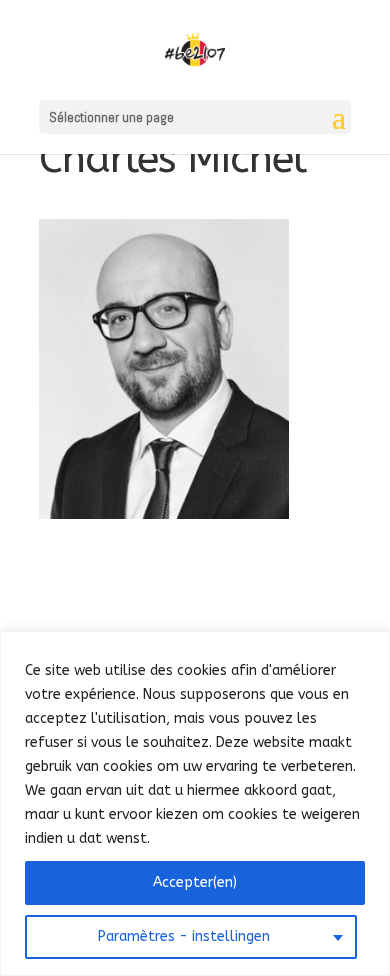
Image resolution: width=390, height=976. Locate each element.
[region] (195, 803)
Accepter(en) (195, 882)
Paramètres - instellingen (184, 936)
